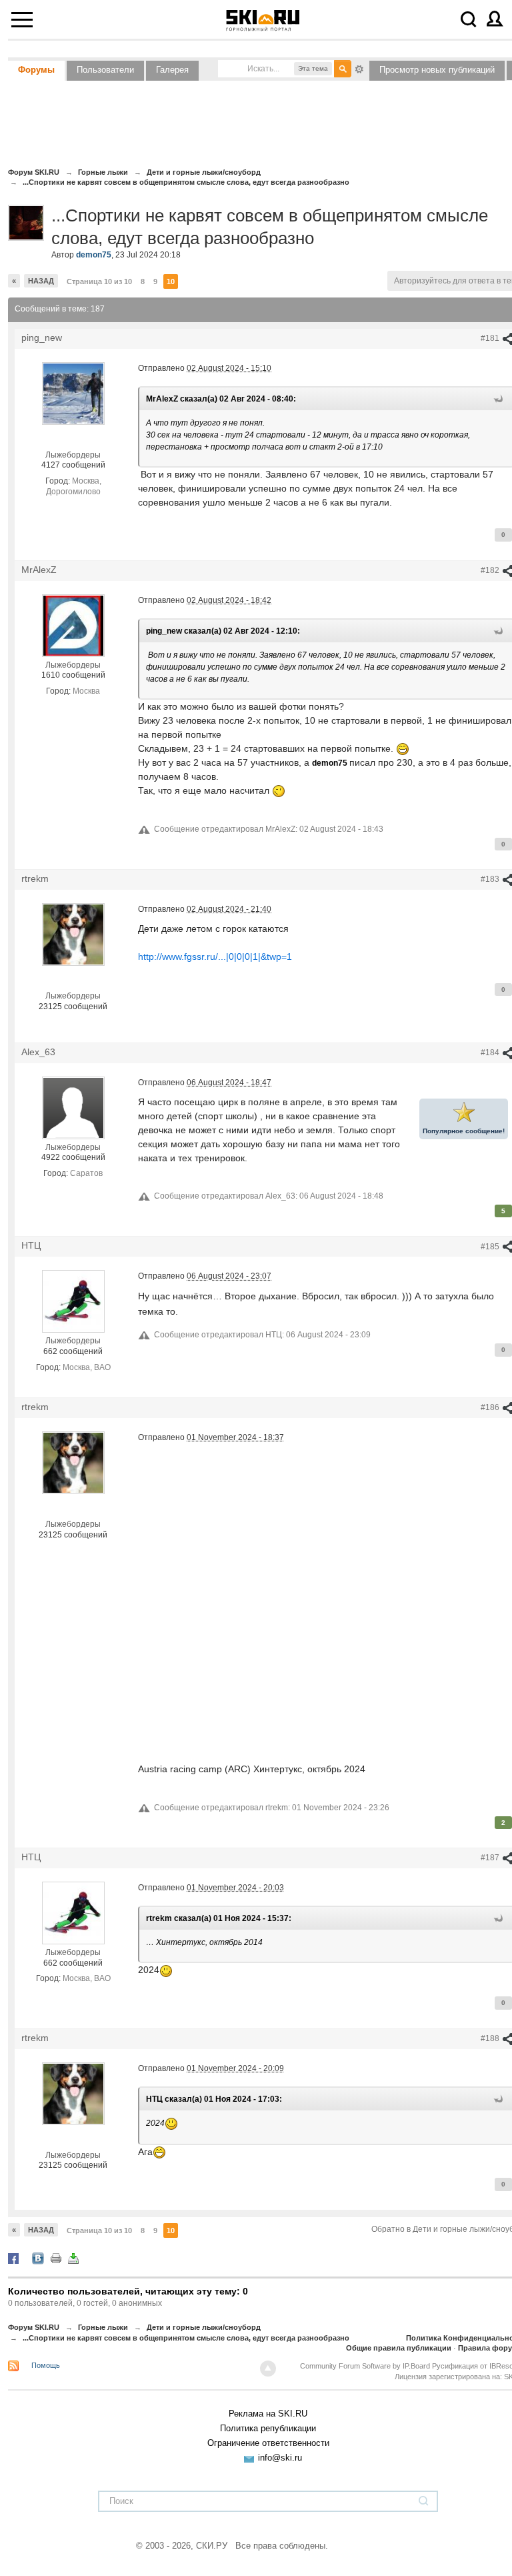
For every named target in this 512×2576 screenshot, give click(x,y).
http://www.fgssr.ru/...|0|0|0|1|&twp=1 (215, 956)
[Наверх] (268, 2369)
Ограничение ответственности (268, 2443)
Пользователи (105, 70)
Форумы (36, 70)
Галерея (172, 70)
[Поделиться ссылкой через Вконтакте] (38, 2258)
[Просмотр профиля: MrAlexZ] (73, 625)
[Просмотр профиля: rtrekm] (73, 934)
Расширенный (359, 68)
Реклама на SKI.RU (268, 2414)
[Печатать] (56, 2258)
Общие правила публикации (399, 2348)
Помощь (46, 2365)
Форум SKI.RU (34, 2327)
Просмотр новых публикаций (437, 70)
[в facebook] (13, 2258)
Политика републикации (268, 2428)
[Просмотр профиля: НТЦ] (73, 1301)
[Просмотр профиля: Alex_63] (73, 1107)
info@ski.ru (280, 2458)
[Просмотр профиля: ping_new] (73, 393)
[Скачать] (73, 2258)
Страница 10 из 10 (99, 281)
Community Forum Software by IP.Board (365, 2366)
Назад (41, 281)
